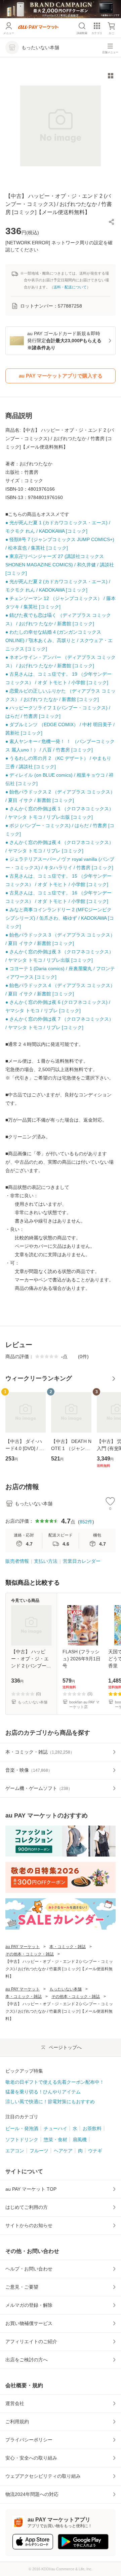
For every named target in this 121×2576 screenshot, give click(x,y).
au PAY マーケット (23, 1947)
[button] (112, 222)
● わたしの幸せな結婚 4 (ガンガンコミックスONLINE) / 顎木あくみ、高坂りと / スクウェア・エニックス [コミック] (59, 640)
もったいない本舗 (66, 1989)
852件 (86, 1522)
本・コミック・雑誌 (68, 1947)
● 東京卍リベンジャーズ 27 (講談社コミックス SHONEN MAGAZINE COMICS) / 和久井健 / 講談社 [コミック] (60, 565)
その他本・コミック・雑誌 (30, 1954)
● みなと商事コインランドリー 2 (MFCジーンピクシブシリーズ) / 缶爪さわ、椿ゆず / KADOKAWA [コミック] (60, 918)
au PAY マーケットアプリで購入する (61, 376)
